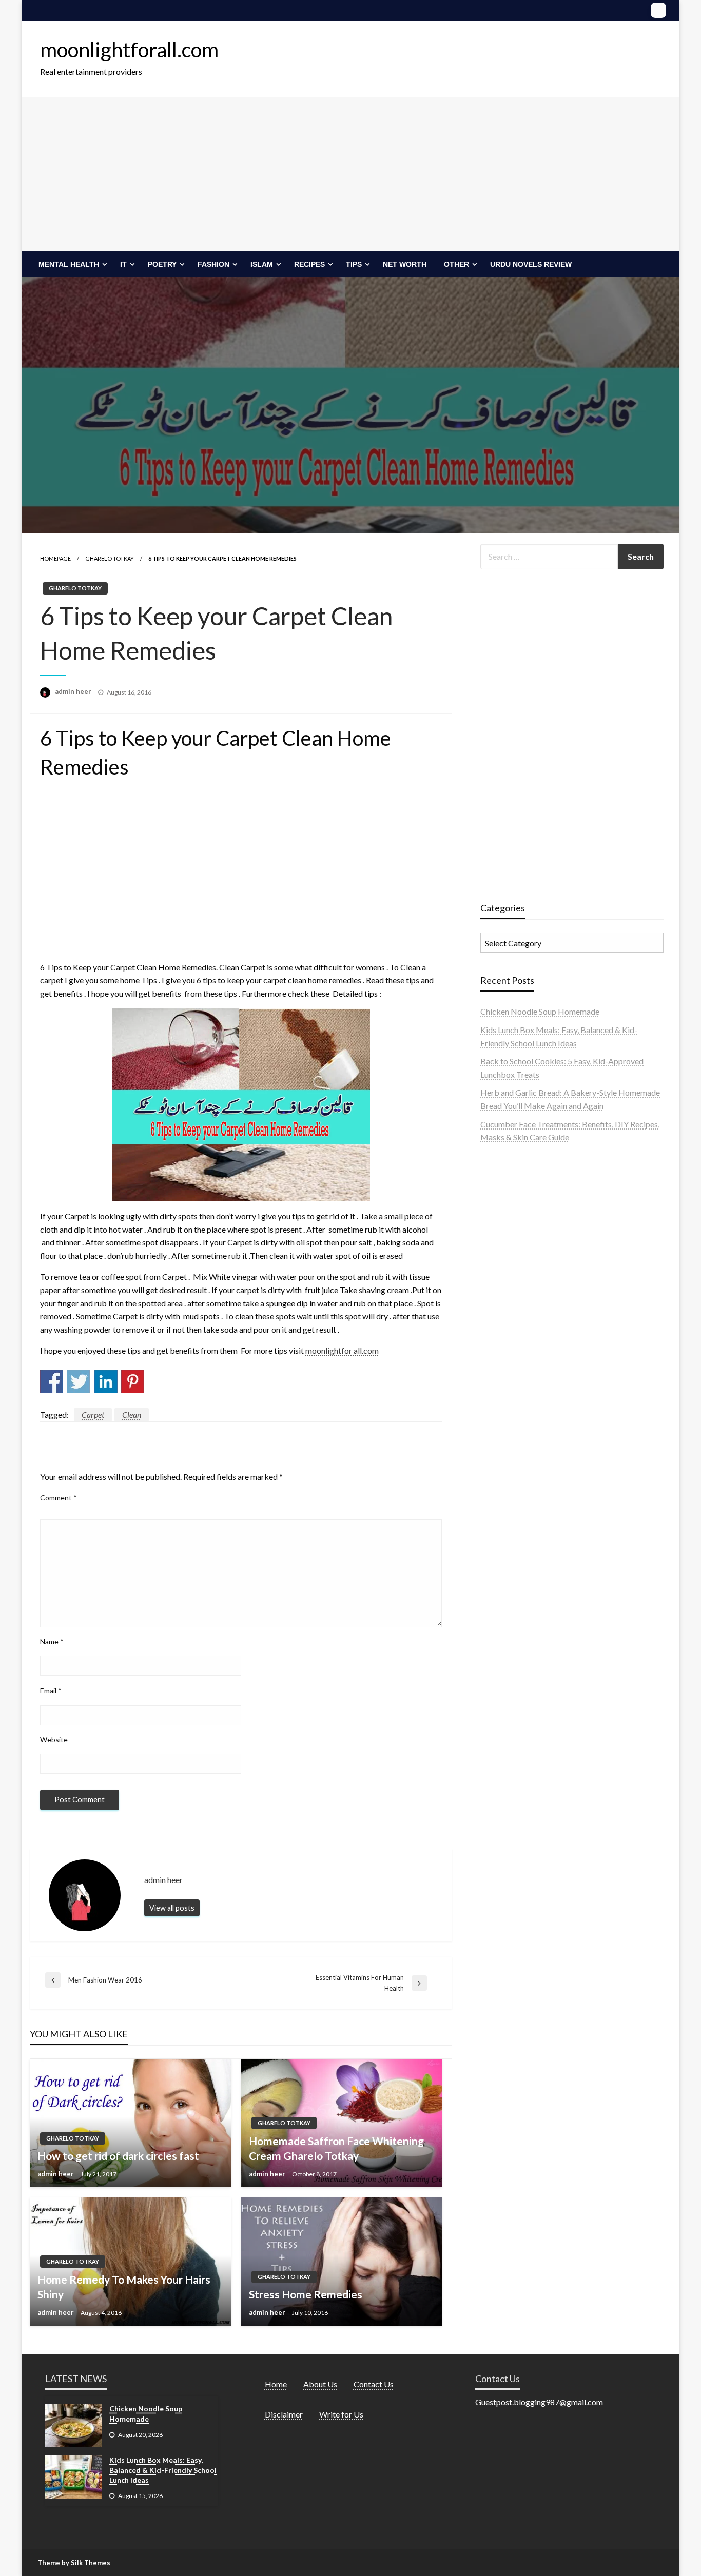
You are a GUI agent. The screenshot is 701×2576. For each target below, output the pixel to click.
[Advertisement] (350, 174)
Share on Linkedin (106, 1381)
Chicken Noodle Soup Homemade (540, 1011)
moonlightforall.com (129, 50)
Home (276, 2384)
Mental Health (69, 264)
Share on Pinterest (133, 1381)
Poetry (162, 264)
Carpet (93, 1414)
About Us (320, 2384)
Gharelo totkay (110, 558)
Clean (132, 1414)
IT (123, 264)
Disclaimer (284, 2414)
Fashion (213, 264)
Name (52, 1642)
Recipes (309, 264)
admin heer (74, 691)
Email (51, 1690)
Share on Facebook (52, 1381)
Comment (59, 1498)
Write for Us (341, 2414)
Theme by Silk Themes (74, 2563)
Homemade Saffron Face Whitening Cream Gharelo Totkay (336, 2148)
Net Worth (405, 264)
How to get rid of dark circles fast (118, 2156)
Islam (262, 264)
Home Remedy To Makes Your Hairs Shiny (124, 2287)
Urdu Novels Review (531, 264)
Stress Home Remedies (306, 2294)
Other (456, 264)
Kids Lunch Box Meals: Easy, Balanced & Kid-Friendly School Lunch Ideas (163, 2470)
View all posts (172, 1908)
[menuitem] (71, 264)
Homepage (55, 558)
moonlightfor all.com (342, 1350)
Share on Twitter (79, 1381)
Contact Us (374, 2384)
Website (54, 1740)
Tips (354, 264)
